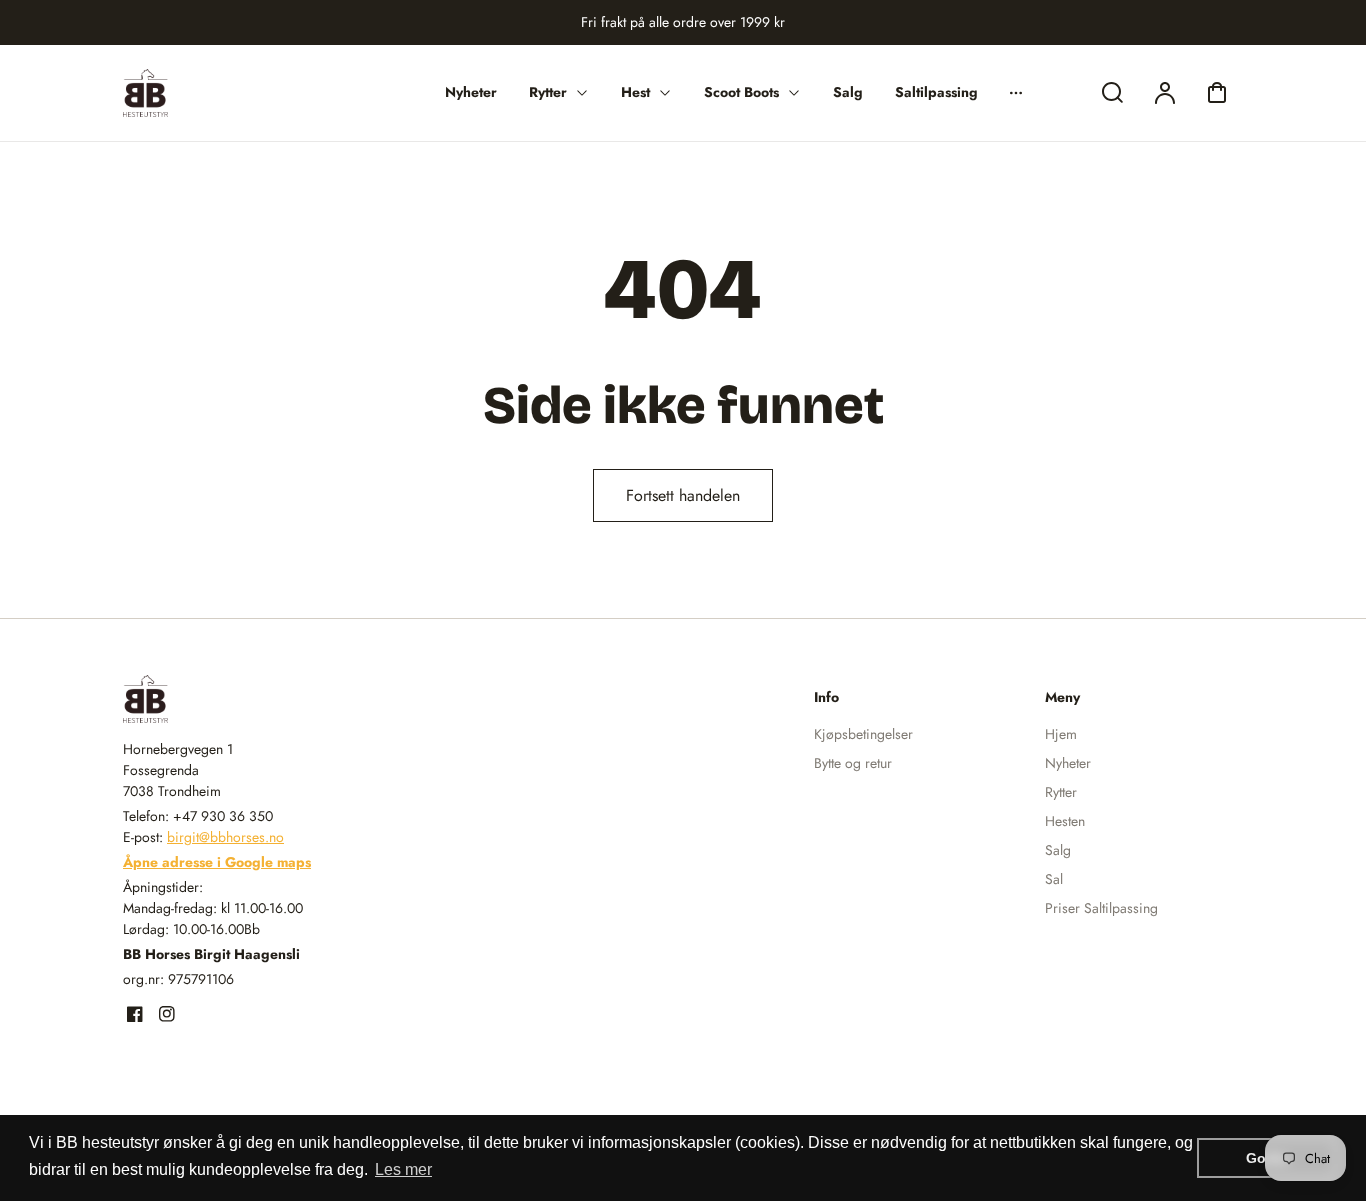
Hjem (1061, 734)
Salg (1058, 850)
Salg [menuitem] (848, 92)
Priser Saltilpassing (1101, 908)
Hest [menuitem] (635, 92)
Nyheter (1068, 763)
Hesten (1065, 821)
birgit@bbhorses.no (225, 837)
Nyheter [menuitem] (471, 92)
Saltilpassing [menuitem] (936, 92)
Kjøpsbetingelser (863, 734)
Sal (1054, 879)
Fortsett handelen (683, 495)
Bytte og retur (853, 763)
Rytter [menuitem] (548, 92)
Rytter (1061, 792)
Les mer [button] (403, 1169)
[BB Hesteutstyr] (248, 699)
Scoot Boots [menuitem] (741, 92)
